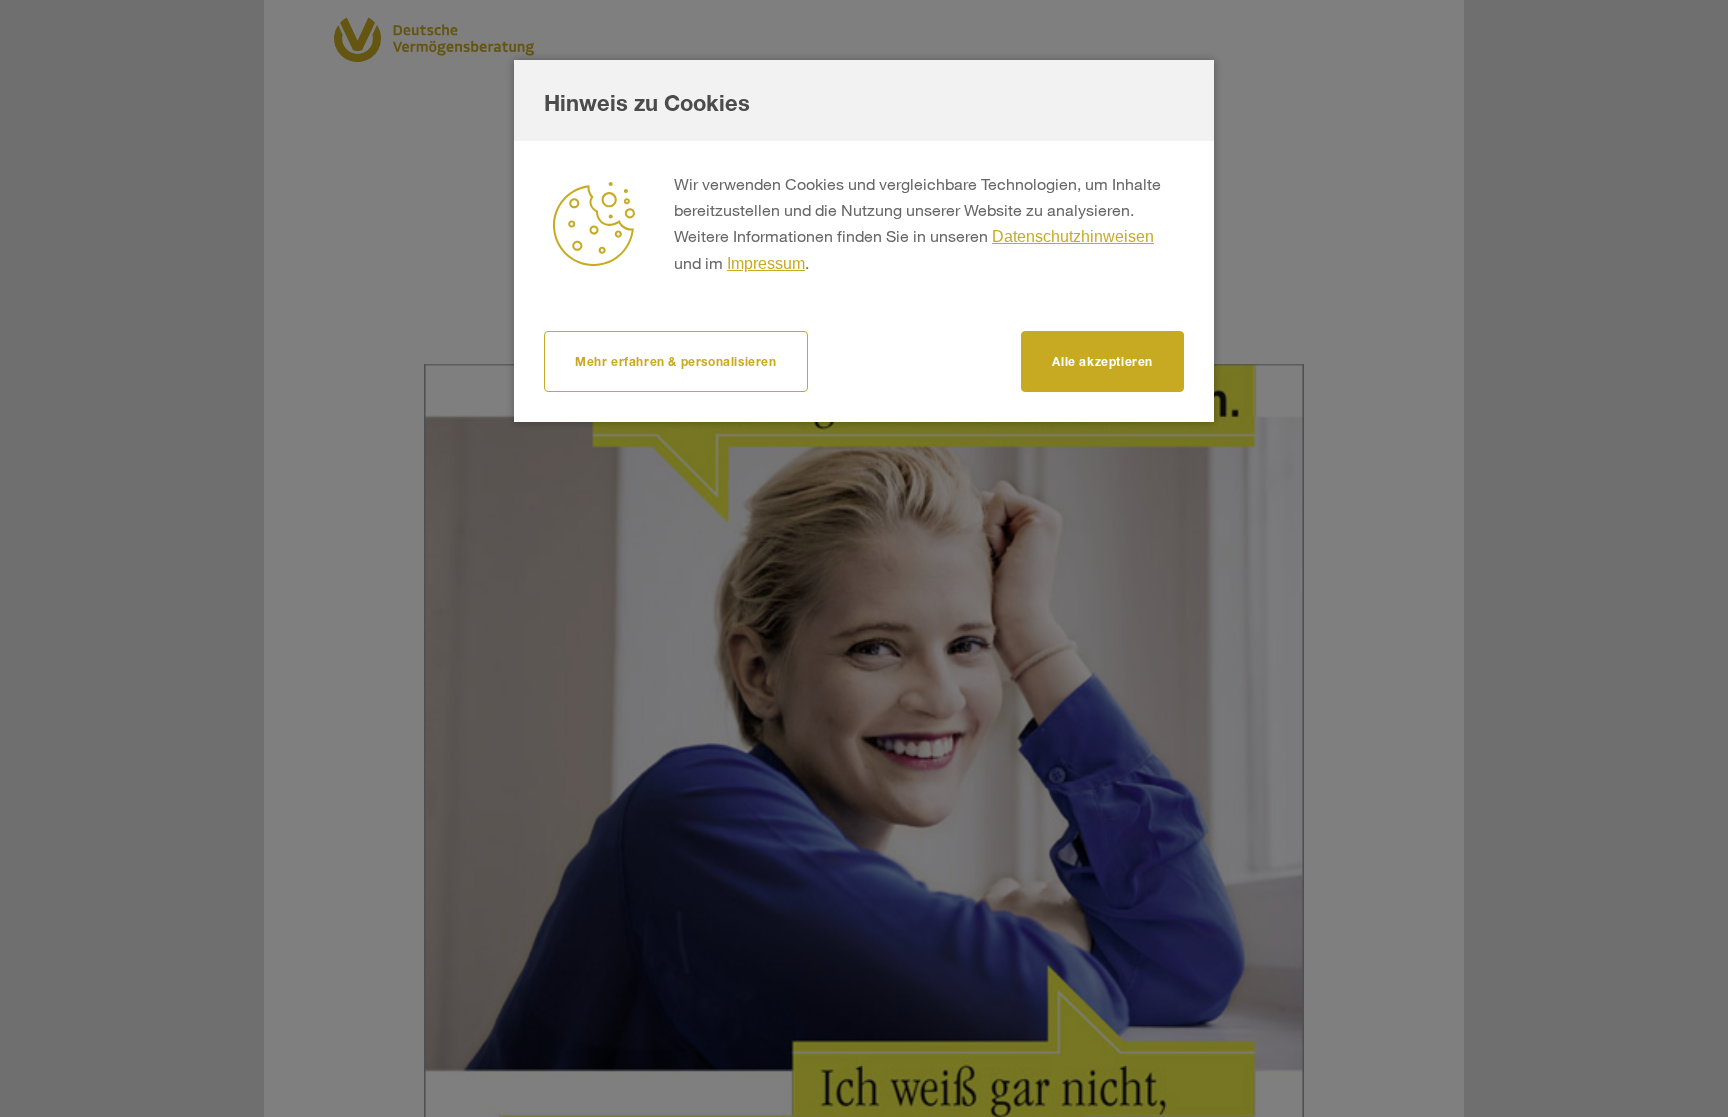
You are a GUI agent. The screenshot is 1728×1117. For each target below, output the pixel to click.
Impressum (766, 263)
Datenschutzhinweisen (1073, 236)
